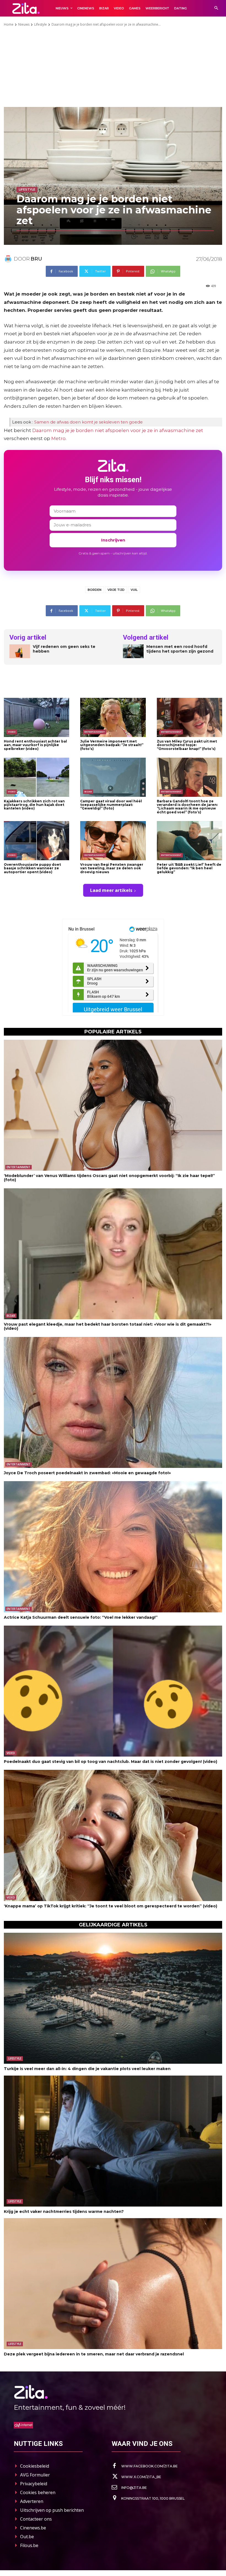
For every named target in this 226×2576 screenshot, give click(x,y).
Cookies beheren (38, 2492)
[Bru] (9, 259)
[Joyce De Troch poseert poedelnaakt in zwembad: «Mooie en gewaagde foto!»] (113, 1402)
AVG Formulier (35, 2475)
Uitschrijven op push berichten (52, 2510)
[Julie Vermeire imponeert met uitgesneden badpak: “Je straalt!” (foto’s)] (113, 717)
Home (9, 24)
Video (12, 732)
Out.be (27, 2537)
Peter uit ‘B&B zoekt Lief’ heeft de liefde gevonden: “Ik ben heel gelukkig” (189, 868)
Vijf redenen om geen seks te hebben (64, 649)
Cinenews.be (33, 2528)
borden (95, 590)
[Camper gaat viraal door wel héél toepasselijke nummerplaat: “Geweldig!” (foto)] (113, 777)
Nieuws (24, 24)
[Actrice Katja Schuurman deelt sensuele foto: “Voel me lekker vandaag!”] (113, 1547)
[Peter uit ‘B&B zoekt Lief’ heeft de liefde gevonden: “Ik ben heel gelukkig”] (189, 841)
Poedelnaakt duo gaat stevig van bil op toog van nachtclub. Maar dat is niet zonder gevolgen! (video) (111, 1762)
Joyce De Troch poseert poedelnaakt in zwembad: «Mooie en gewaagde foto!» (87, 1473)
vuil (134, 590)
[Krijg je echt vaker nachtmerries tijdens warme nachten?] (113, 2141)
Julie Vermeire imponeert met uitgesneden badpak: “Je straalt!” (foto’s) (112, 745)
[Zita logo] (26, 8)
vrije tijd (116, 590)
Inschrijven (113, 540)
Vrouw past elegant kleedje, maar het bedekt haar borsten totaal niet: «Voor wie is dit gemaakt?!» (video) (108, 1326)
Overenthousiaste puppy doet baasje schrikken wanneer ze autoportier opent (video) (32, 868)
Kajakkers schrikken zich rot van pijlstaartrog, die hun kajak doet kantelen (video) (34, 805)
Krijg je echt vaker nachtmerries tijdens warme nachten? (64, 2212)
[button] (216, 8)
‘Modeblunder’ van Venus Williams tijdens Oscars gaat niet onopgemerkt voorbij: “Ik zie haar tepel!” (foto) (109, 1178)
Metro (58, 438)
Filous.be (29, 2545)
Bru (36, 259)
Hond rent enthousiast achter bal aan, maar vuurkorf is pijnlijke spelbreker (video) (35, 745)
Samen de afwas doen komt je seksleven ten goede (88, 422)
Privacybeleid (34, 2484)
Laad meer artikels (111, 890)
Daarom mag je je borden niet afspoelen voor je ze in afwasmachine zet (118, 430)
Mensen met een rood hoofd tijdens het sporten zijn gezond (180, 649)
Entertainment (95, 732)
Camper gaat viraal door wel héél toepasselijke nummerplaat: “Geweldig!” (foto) (111, 805)
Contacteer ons (36, 2519)
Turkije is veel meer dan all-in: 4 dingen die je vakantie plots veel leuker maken (87, 2069)
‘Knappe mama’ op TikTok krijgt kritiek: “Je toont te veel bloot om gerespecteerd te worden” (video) (111, 1906)
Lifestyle (41, 24)
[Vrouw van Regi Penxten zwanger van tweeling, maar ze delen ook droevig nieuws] (113, 841)
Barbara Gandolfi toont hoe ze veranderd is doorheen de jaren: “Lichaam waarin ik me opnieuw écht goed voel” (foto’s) (187, 807)
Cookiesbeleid (35, 2466)
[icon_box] (145, 2466)
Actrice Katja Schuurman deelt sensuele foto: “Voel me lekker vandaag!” (81, 1617)
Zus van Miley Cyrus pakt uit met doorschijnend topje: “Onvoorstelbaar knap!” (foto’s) (187, 745)
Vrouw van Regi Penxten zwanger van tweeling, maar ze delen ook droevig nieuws (112, 868)
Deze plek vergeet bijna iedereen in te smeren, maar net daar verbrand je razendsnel (94, 2354)
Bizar (88, 792)
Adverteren (32, 2501)
